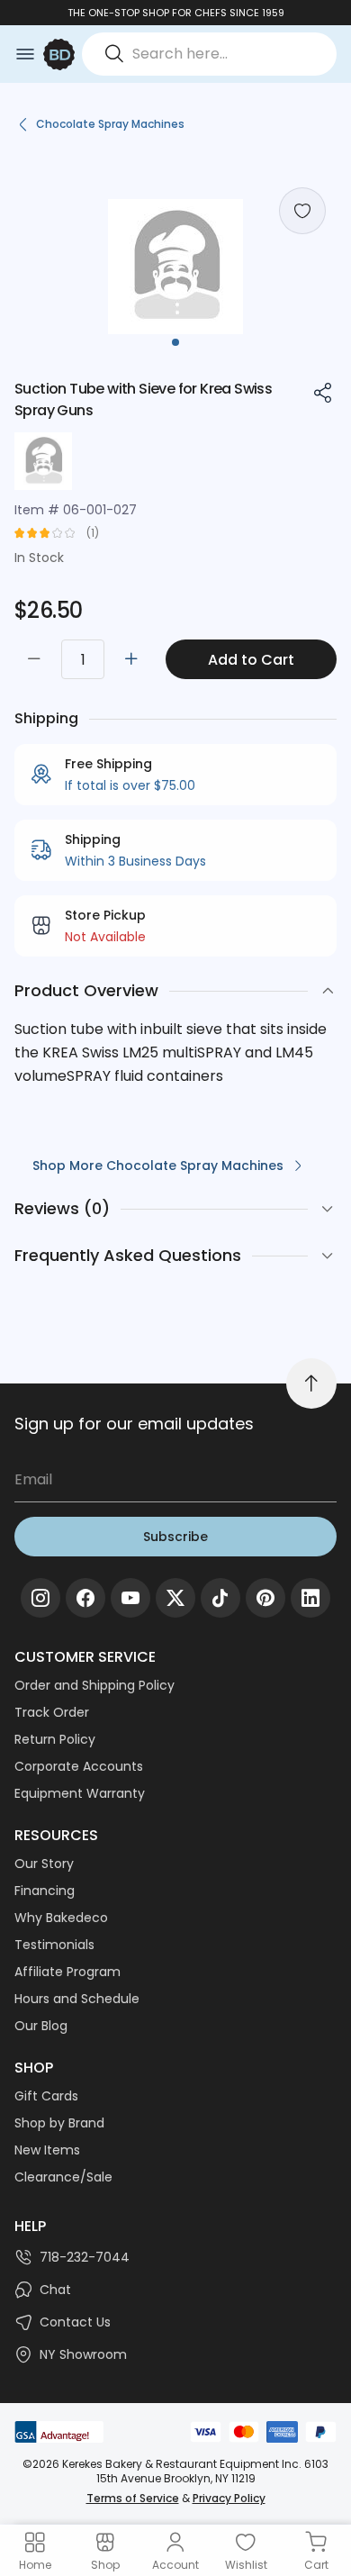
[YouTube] (130, 1598)
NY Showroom (83, 2354)
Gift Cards (46, 2096)
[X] (175, 1598)
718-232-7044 (85, 2257)
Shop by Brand (59, 2123)
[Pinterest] (265, 1598)
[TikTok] (220, 1598)
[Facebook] (85, 1598)
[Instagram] (40, 1598)
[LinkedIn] (310, 1598)
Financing (45, 1891)
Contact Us (75, 2322)
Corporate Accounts (79, 1766)
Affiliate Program (67, 1972)
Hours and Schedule (77, 1999)
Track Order (52, 1712)
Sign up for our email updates (134, 1424)
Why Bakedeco (61, 1918)
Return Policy (55, 1739)
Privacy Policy (229, 2498)
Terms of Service (133, 2498)
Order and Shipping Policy (94, 1685)
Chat (55, 2290)
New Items (47, 2150)
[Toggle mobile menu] (25, 54)
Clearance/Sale (63, 2177)
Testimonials (54, 1945)
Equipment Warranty (80, 1793)
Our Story (44, 1864)
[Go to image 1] (175, 342)
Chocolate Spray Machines (110, 124)
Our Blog (41, 2026)
